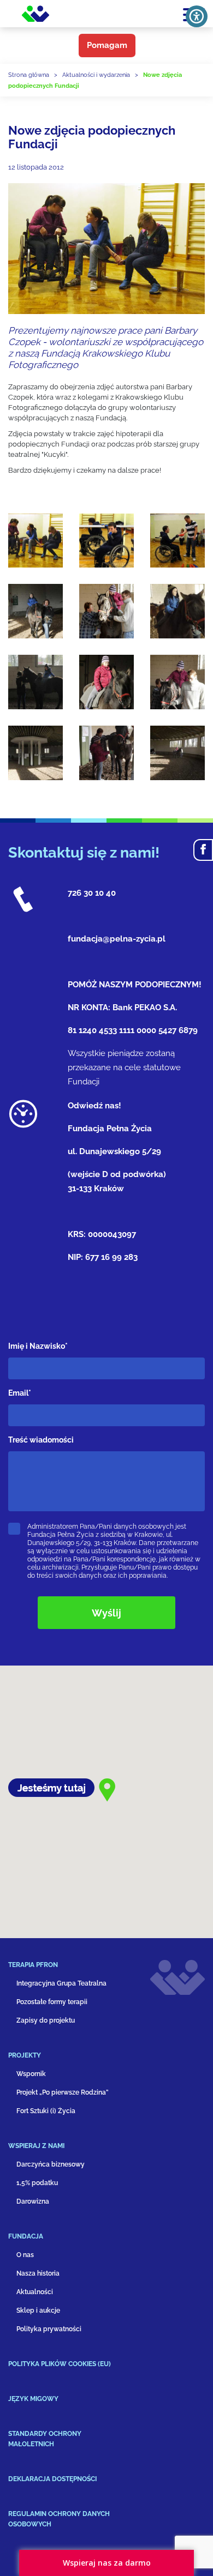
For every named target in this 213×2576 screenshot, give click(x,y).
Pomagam (107, 45)
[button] (71, 1969)
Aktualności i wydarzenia (96, 75)
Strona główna (29, 75)
